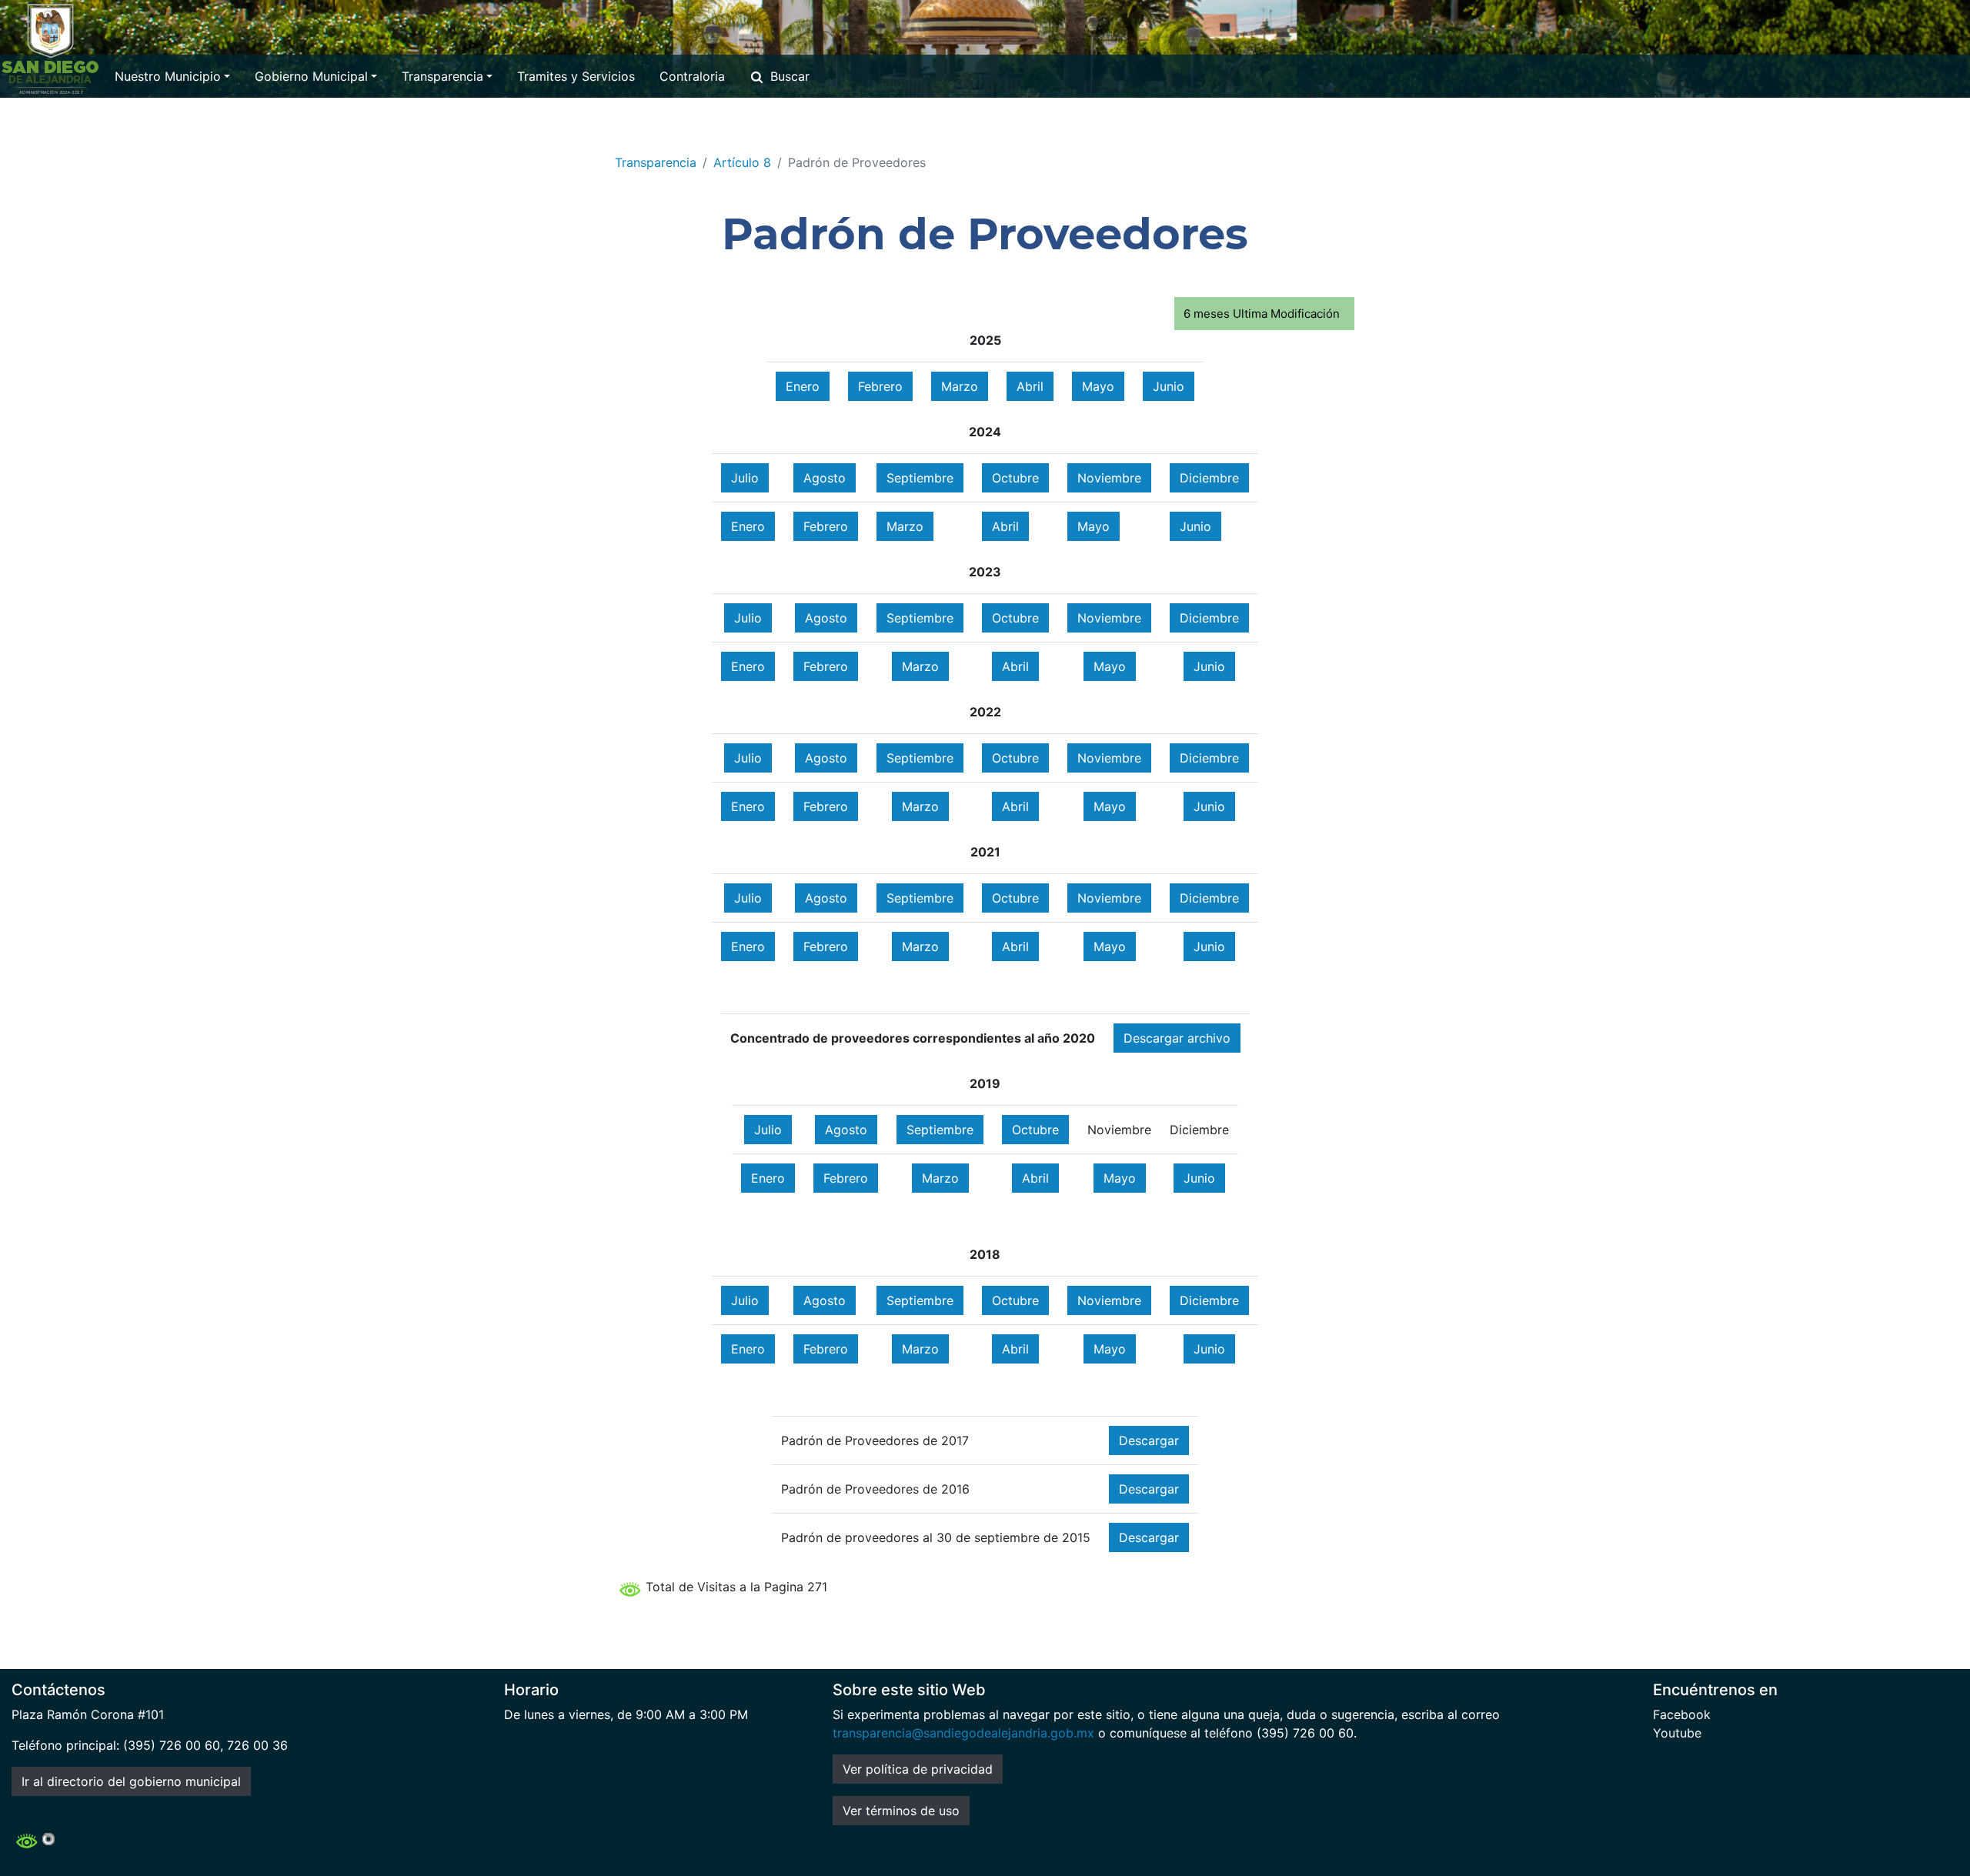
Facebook (1682, 1714)
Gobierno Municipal (311, 76)
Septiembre (920, 478)
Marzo (960, 386)
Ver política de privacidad (918, 1769)
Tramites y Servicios (576, 76)
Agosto (825, 478)
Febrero (880, 386)
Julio (745, 478)
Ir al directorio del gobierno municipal (131, 1781)
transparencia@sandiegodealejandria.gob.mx (963, 1733)
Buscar (790, 76)
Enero (803, 386)
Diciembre (1209, 478)
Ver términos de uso (901, 1811)
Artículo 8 (742, 162)
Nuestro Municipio (168, 76)
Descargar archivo (1177, 1038)
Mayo (1098, 386)
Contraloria (692, 76)
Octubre (1015, 478)
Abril (1030, 386)
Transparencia (442, 76)
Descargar (1149, 1440)
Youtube (1677, 1733)
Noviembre (1109, 478)
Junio (1169, 386)
